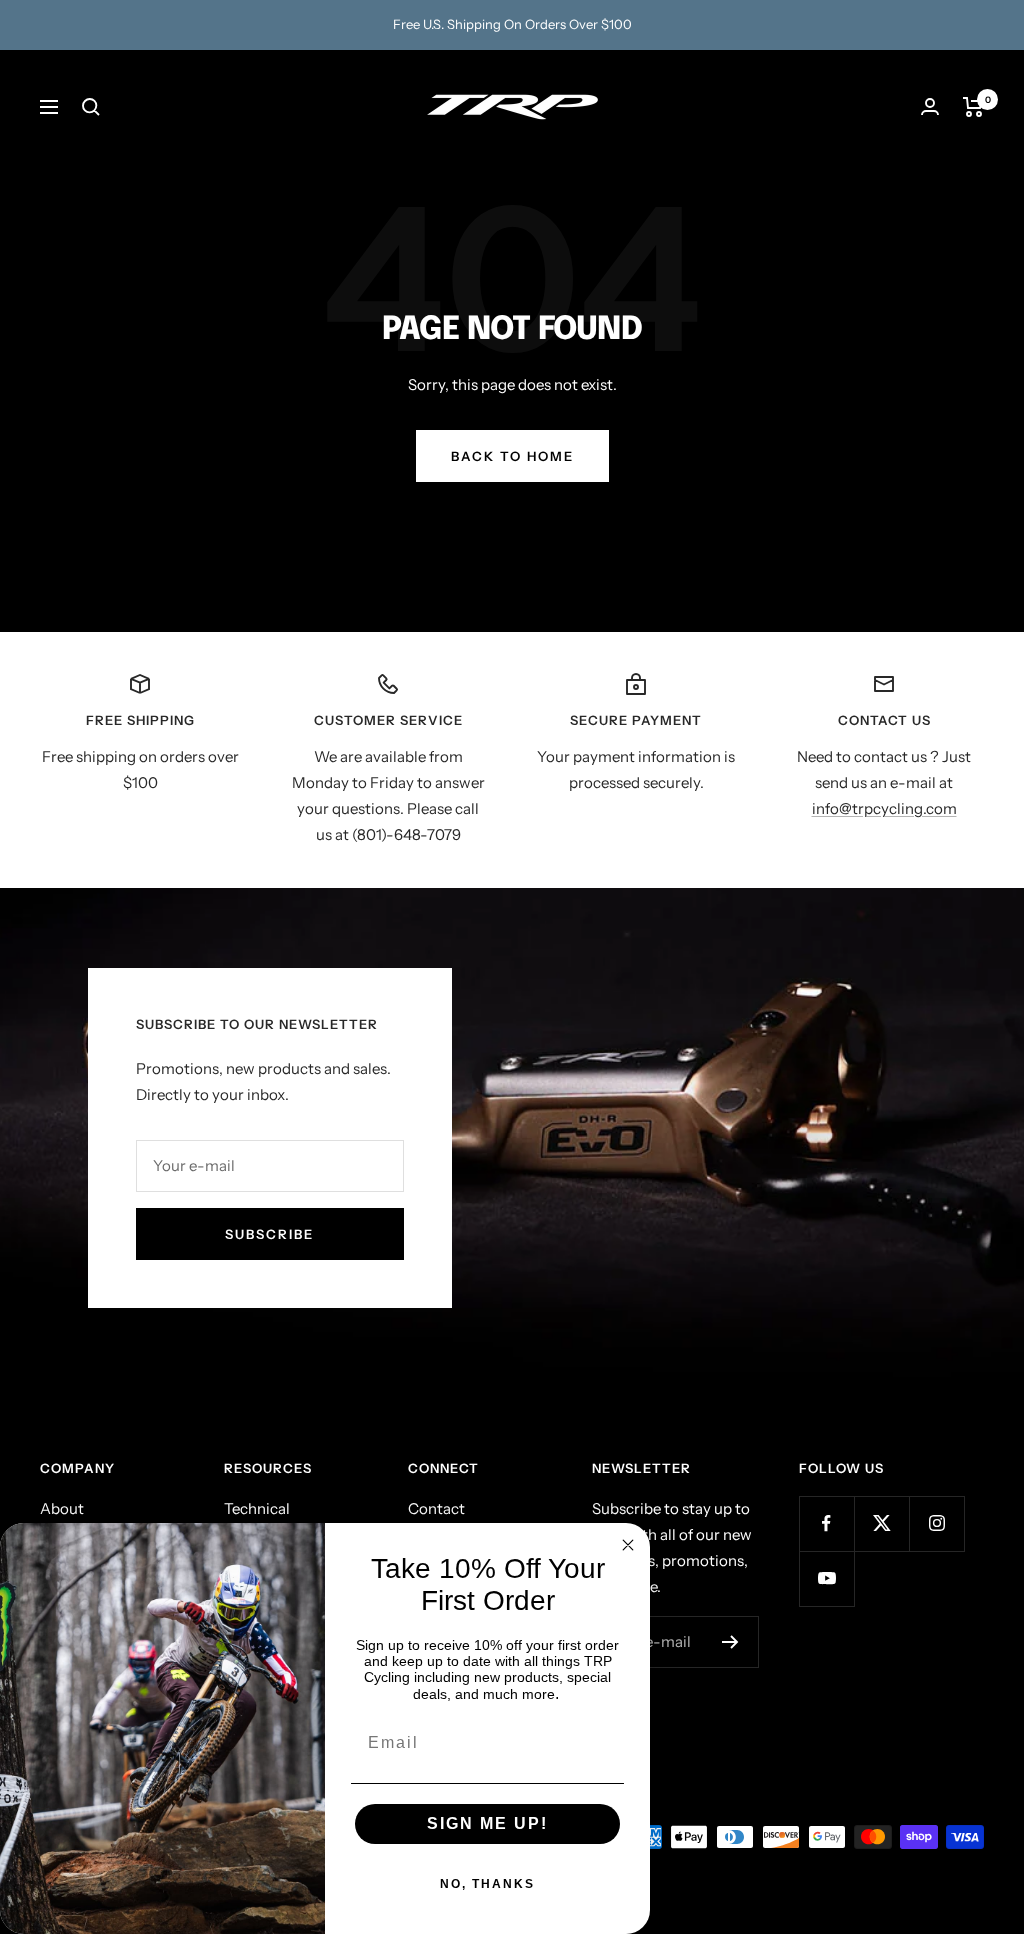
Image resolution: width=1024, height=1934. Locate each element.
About (62, 1508)
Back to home (512, 456)
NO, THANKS (487, 1884)
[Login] (930, 106)
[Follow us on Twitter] (881, 1523)
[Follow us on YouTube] (826, 1578)
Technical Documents (264, 1521)
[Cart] (973, 107)
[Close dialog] (628, 1545)
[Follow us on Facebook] (826, 1523)
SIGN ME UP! (487, 1823)
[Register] (730, 1642)
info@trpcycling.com (884, 808)
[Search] (91, 107)
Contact (436, 1508)
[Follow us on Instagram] (936, 1523)
